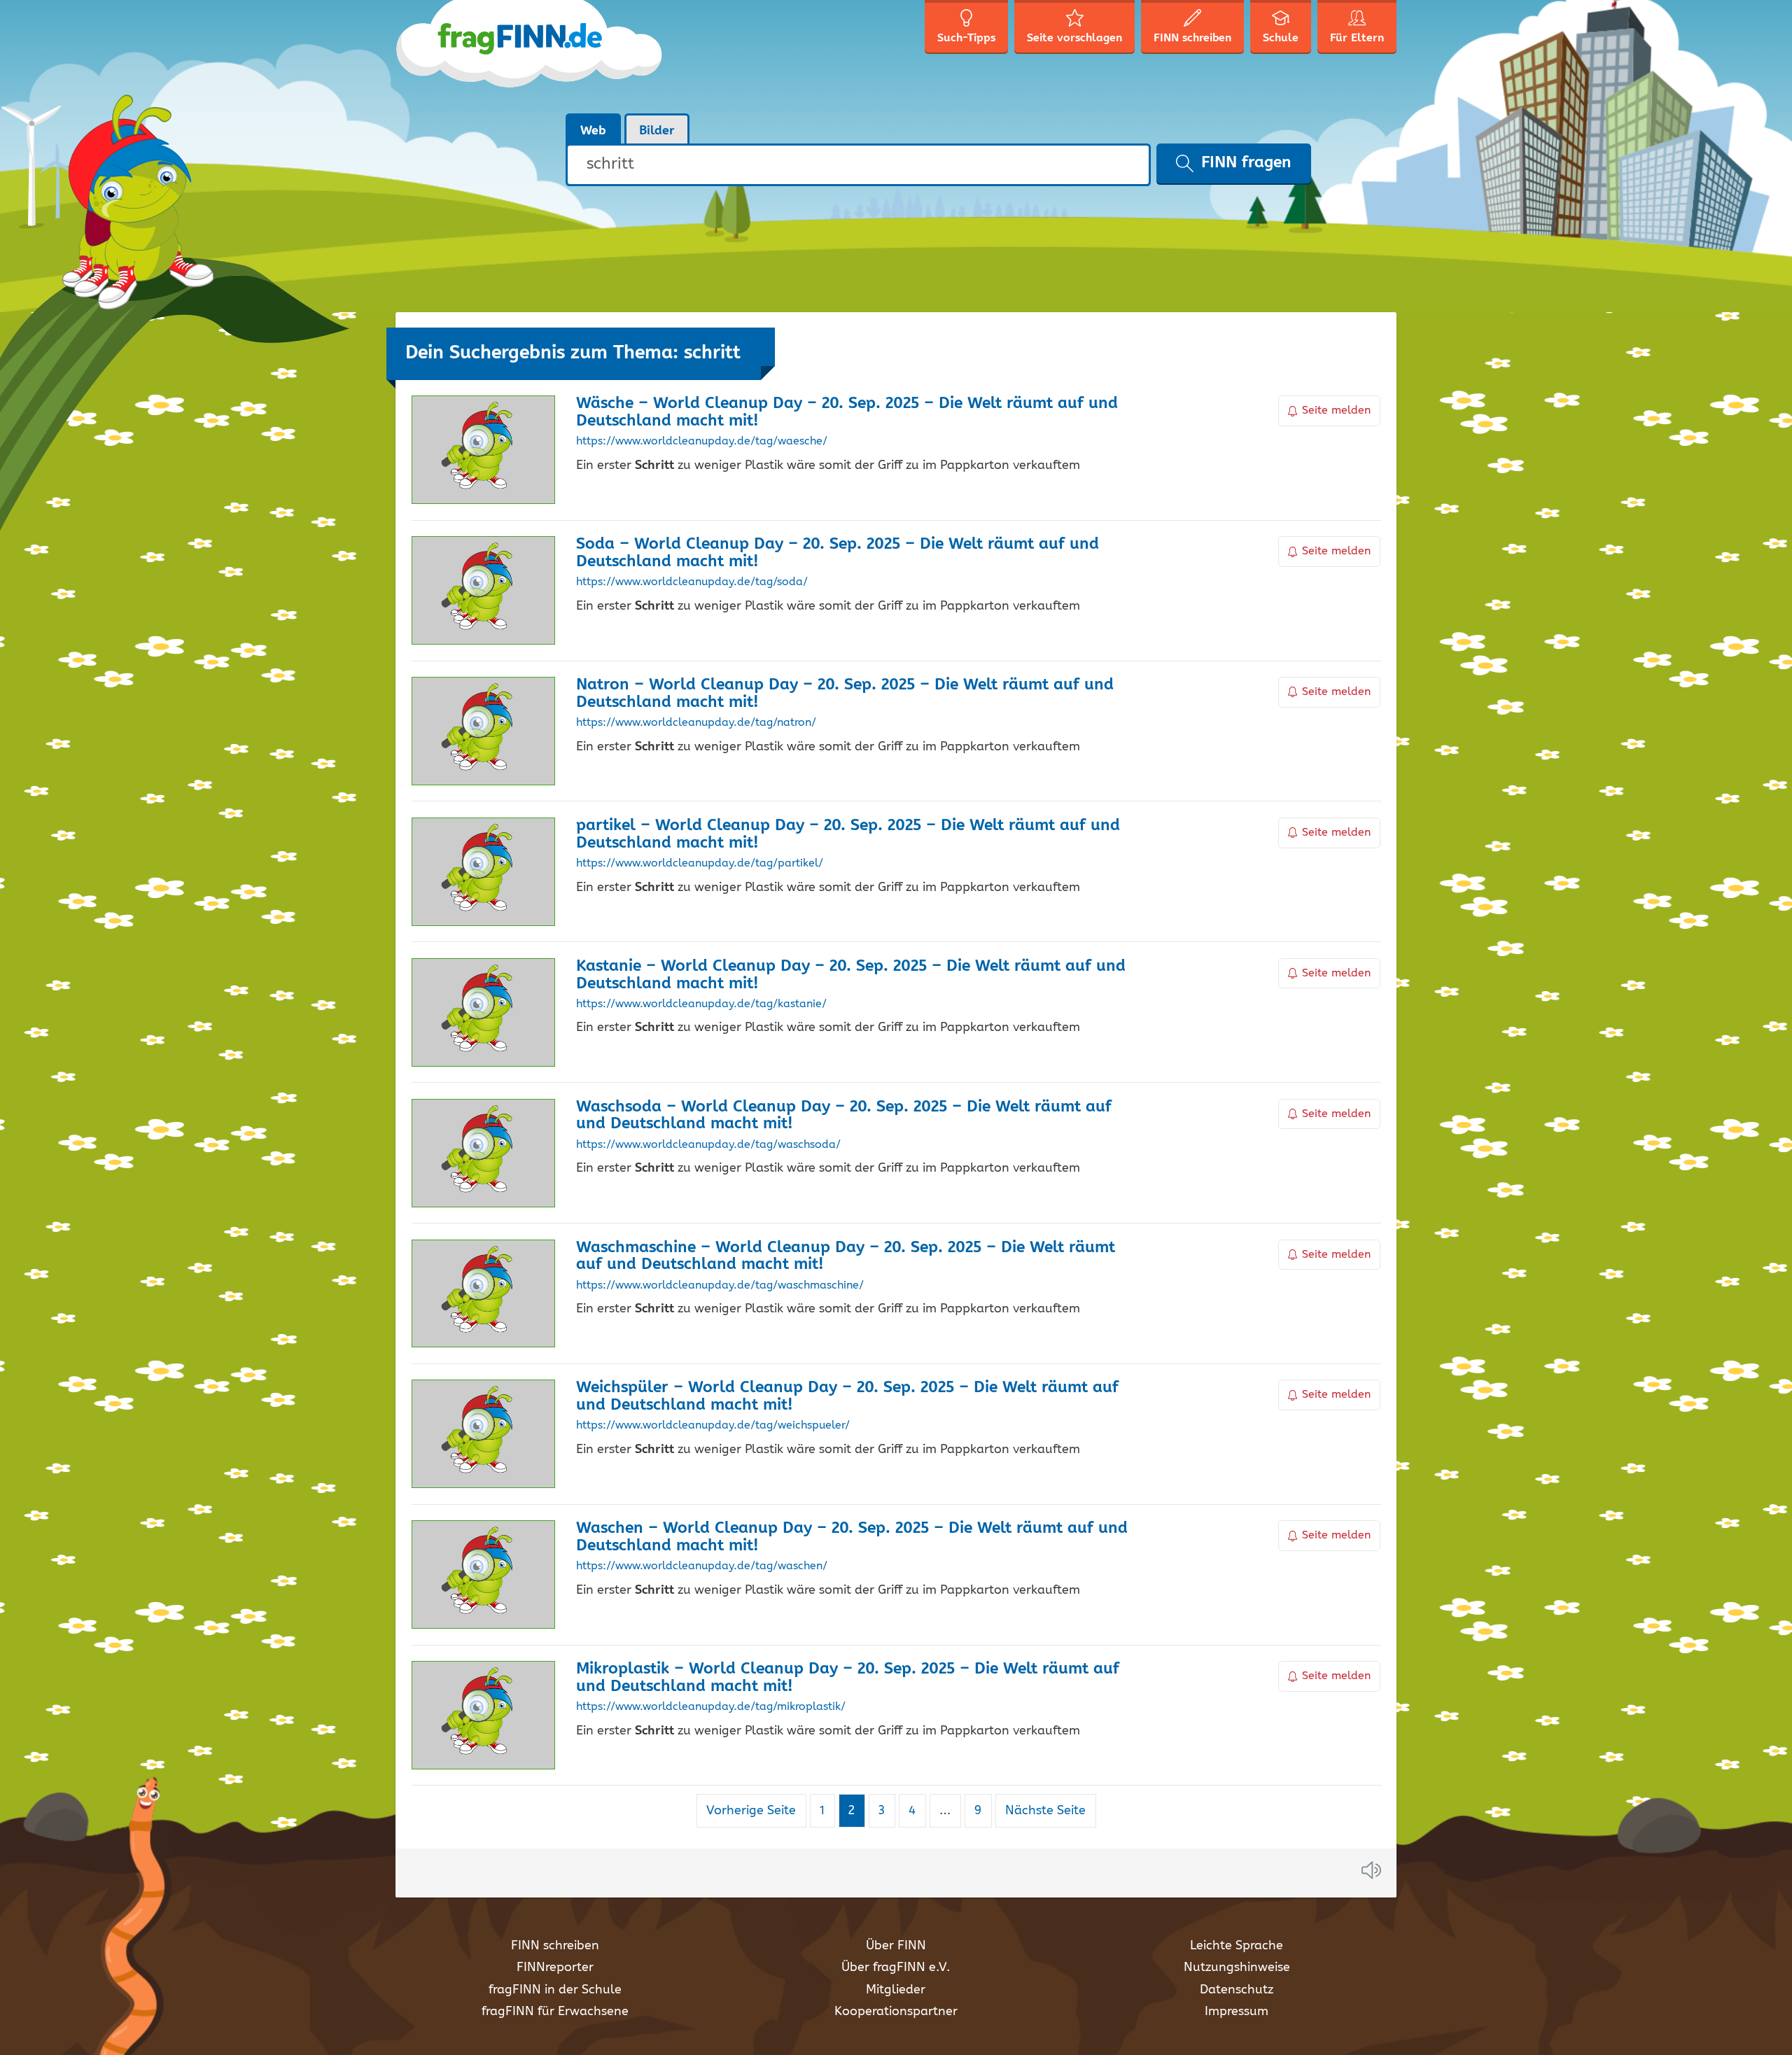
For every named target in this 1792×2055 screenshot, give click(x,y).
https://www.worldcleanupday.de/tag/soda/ (692, 582)
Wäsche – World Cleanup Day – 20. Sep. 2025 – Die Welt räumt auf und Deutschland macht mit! (847, 412)
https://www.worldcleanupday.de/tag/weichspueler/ (713, 1426)
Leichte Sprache (1237, 1946)
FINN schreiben (555, 1946)
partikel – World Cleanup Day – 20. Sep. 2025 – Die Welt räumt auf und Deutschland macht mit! (848, 834)
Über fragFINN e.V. (896, 1968)
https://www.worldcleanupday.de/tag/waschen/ (702, 1566)
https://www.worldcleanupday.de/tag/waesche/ (702, 442)
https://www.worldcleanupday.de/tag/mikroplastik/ (711, 1707)
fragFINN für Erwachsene (555, 2012)
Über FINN (896, 1946)
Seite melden (1336, 411)
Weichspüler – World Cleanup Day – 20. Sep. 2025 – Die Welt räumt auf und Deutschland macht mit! (847, 1396)
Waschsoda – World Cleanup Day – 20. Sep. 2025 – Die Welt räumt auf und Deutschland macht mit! (844, 1116)
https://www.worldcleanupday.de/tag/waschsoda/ (708, 1145)
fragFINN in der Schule (555, 1990)
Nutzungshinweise (1237, 1968)
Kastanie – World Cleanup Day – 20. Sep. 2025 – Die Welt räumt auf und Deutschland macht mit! (851, 975)
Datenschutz (1237, 1990)
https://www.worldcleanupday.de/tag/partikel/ (700, 864)
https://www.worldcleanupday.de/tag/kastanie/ (701, 1004)
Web (593, 131)
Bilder (657, 131)
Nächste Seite (1045, 1811)
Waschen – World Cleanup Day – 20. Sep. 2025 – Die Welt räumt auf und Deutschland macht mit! (852, 1537)
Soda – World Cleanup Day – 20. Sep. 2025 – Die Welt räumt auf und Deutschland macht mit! (838, 553)
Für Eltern (1357, 38)
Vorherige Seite (751, 1811)
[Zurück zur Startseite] (530, 56)
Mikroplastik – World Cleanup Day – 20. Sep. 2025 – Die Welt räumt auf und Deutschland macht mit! (848, 1678)
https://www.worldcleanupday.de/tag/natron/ (696, 723)
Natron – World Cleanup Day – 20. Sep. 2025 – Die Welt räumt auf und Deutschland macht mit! (845, 694)
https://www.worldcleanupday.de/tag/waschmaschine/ (720, 1286)
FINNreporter (555, 1968)
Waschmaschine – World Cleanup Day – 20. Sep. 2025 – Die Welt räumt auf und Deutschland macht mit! (846, 1256)
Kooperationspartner (896, 2012)
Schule (1281, 38)
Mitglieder (896, 1990)
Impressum (1237, 2012)
